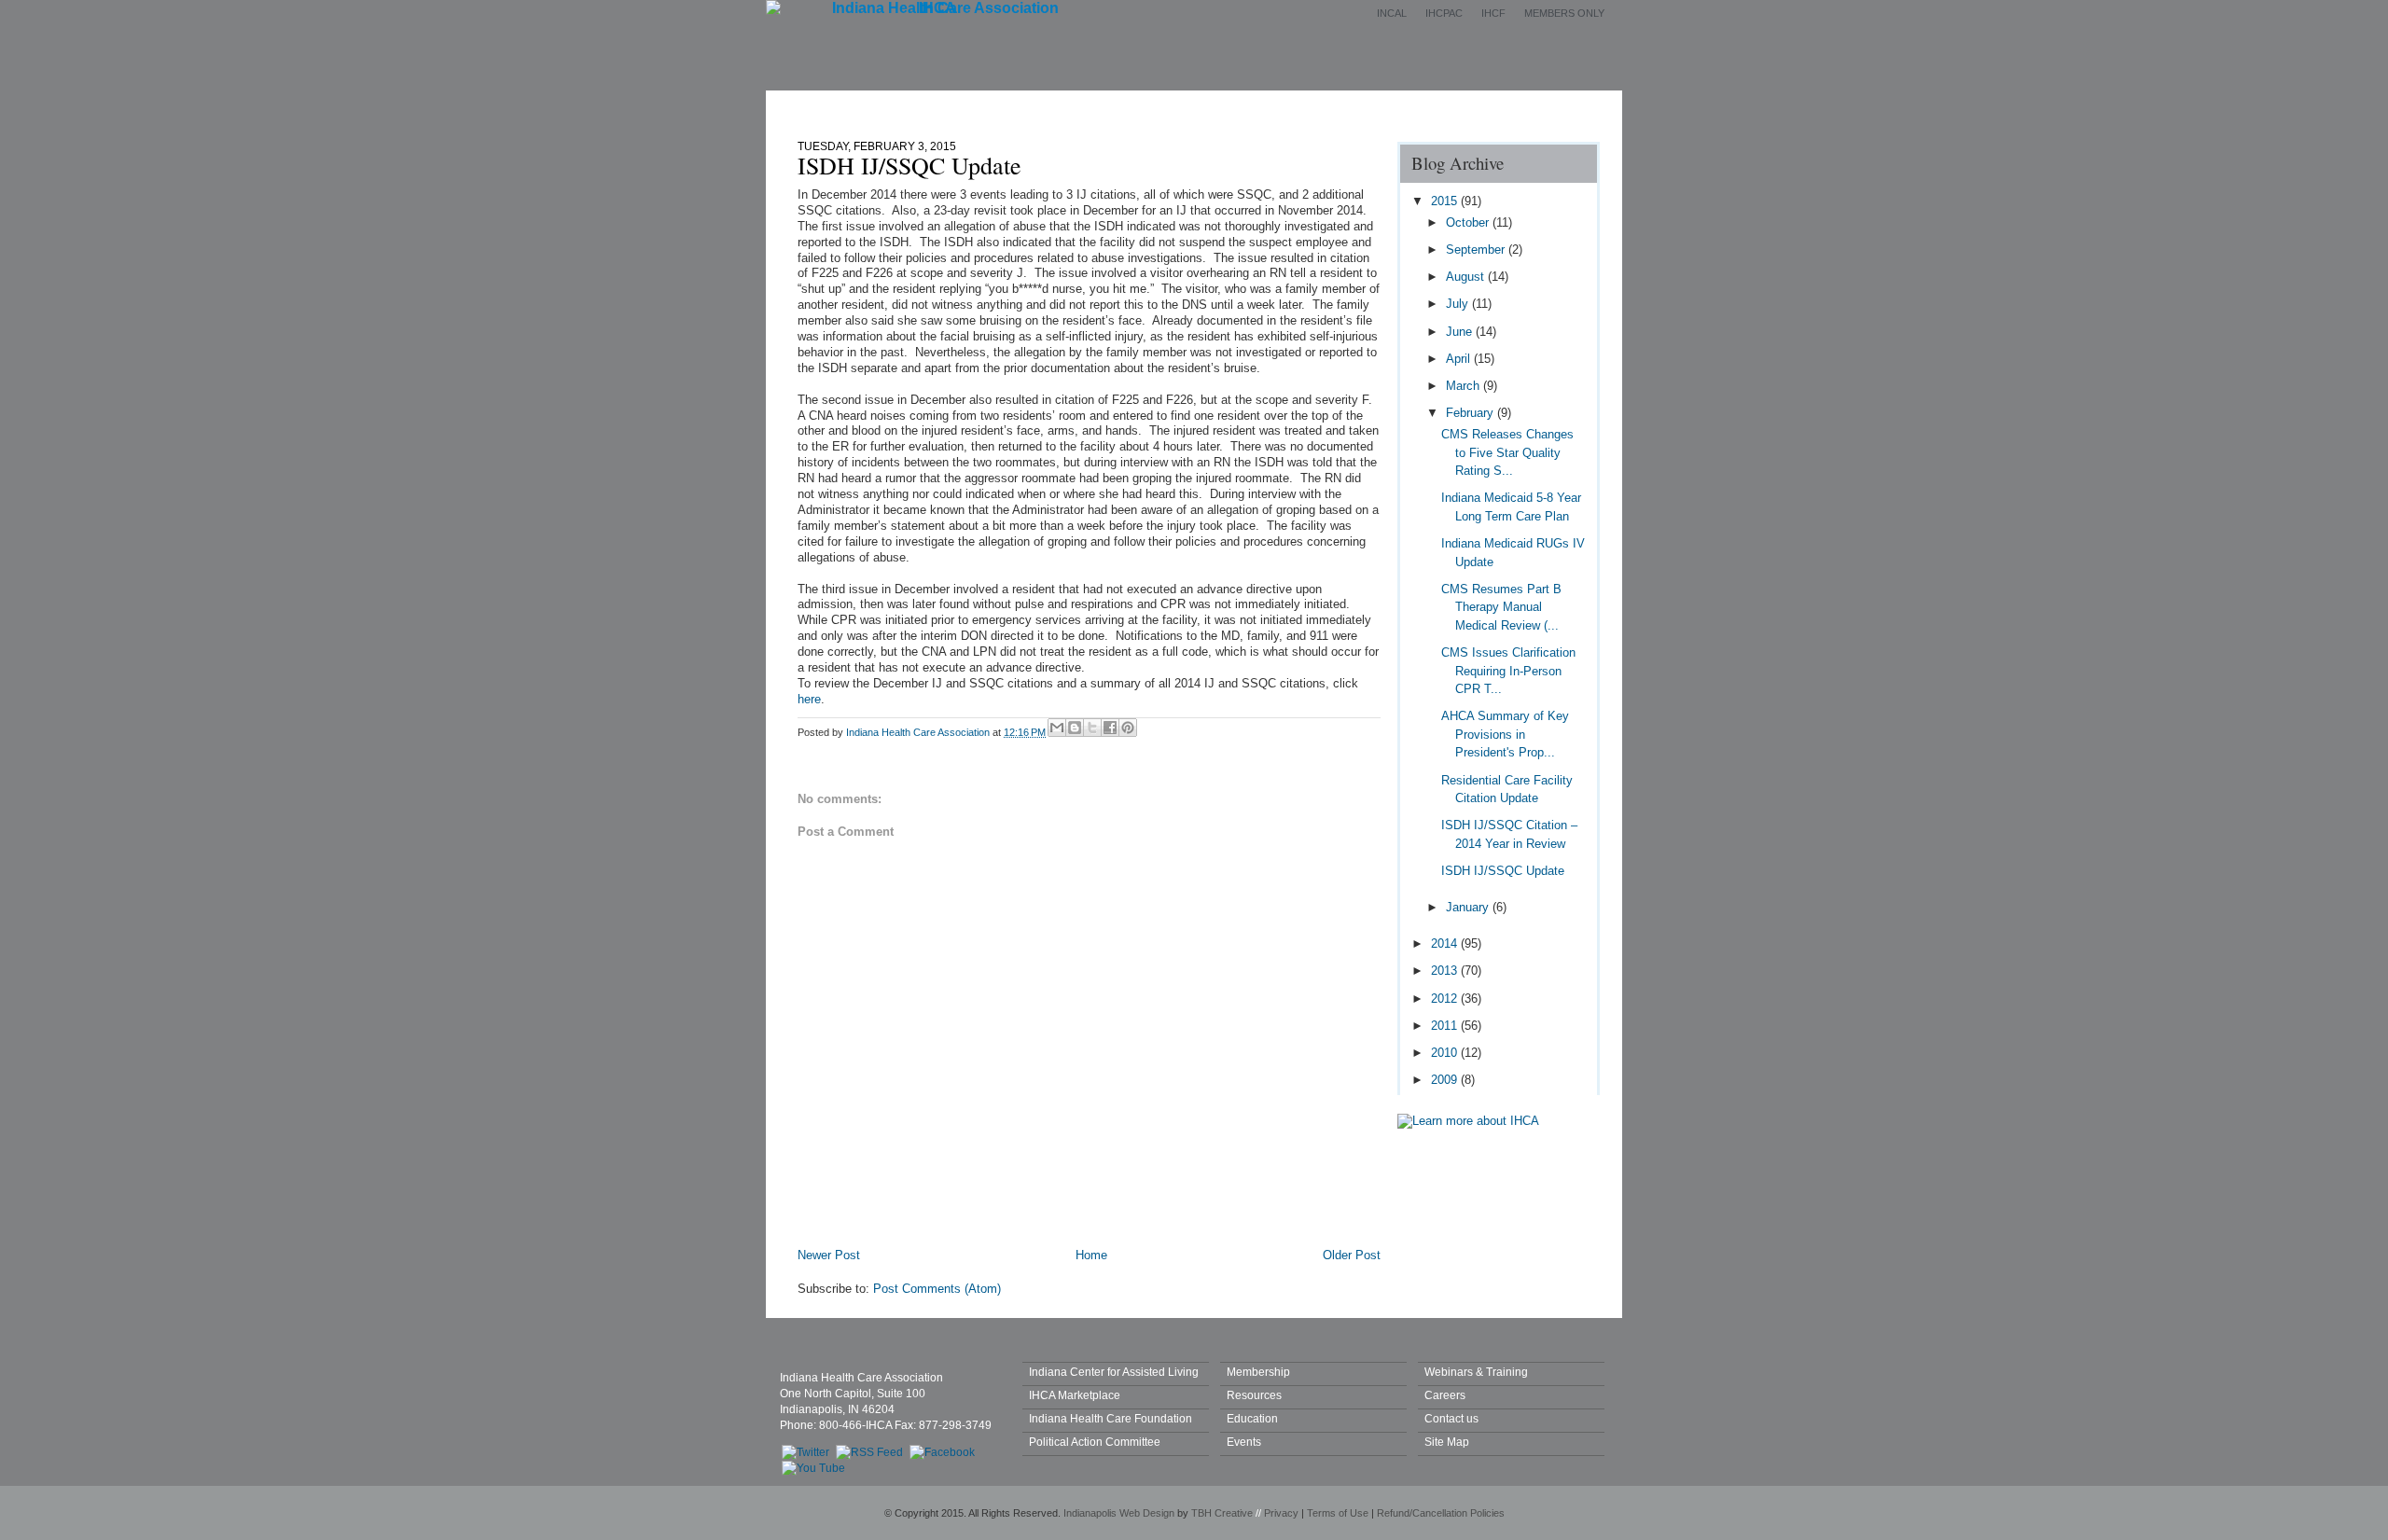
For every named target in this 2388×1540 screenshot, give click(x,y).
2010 (1446, 1053)
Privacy (1281, 1513)
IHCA (937, 8)
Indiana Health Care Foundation (1111, 1418)
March (1465, 386)
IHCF (1493, 13)
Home (927, 105)
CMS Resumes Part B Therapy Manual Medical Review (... (1501, 607)
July (1459, 304)
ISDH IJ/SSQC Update (1503, 871)
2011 (1446, 1026)
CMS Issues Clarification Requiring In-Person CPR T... (1508, 671)
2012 (1446, 999)
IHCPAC (1444, 13)
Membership (1127, 105)
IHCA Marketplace (1075, 1395)
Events (1230, 105)
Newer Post (829, 1255)
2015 (1446, 201)
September (1477, 250)
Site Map (1447, 1442)
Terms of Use (1338, 1513)
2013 (1446, 971)
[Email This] (1057, 728)
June (1461, 332)
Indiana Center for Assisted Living (1114, 1372)
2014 (1446, 943)
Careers (1445, 1395)
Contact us (1451, 1418)
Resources (1254, 1395)
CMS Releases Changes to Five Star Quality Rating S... (1507, 452)
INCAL (1392, 13)
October (1469, 222)
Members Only (1564, 13)
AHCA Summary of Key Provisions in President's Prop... (1505, 734)
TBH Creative (1222, 1513)
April (1460, 359)
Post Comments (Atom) (937, 1289)
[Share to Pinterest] (1128, 728)
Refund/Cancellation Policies (1441, 1513)
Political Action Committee (1095, 1442)
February (1472, 413)
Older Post (1352, 1255)
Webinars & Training (1476, 1372)
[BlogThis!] (1075, 728)
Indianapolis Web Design (1119, 1513)
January (1469, 907)
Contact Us (1434, 105)
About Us (1019, 105)
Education (1326, 105)
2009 (1446, 1080)
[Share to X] (1092, 728)
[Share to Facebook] (1110, 728)
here (809, 699)
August (1467, 277)
